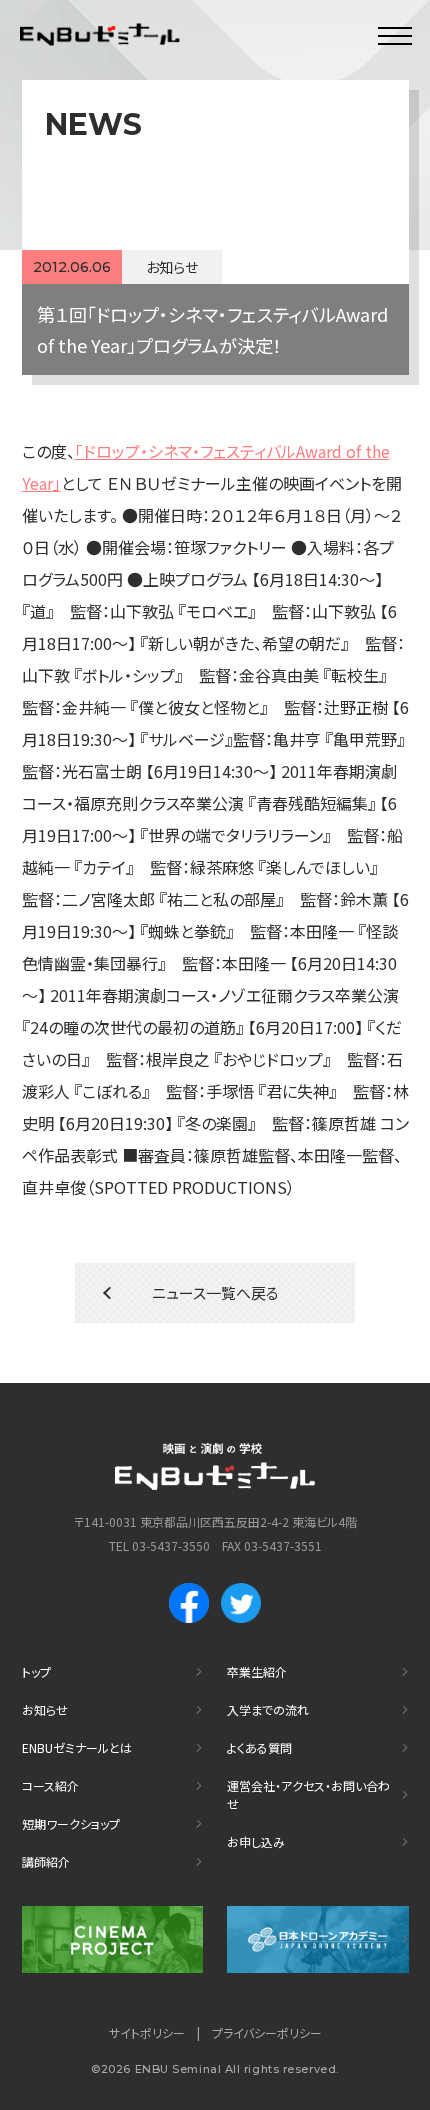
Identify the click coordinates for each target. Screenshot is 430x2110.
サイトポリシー (147, 2032)
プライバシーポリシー (267, 2032)
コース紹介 (50, 1785)
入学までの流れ (268, 1709)
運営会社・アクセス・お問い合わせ (308, 1794)
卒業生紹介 (257, 1671)
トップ (36, 1671)
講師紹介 (46, 1861)
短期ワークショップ (71, 1823)
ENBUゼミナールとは (77, 1747)
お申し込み (256, 1841)
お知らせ (45, 1709)
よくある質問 (259, 1747)
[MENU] (395, 35)
